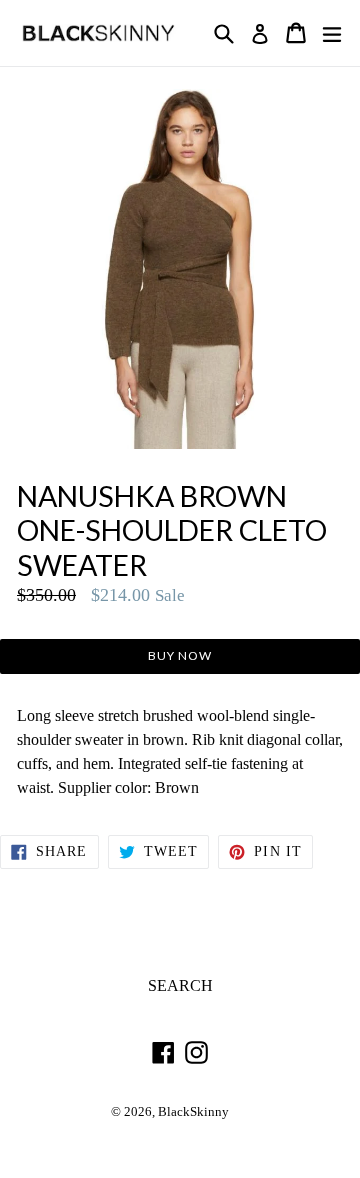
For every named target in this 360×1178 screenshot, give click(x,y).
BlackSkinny (193, 1112)
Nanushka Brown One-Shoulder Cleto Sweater (172, 530)
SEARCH (180, 985)
